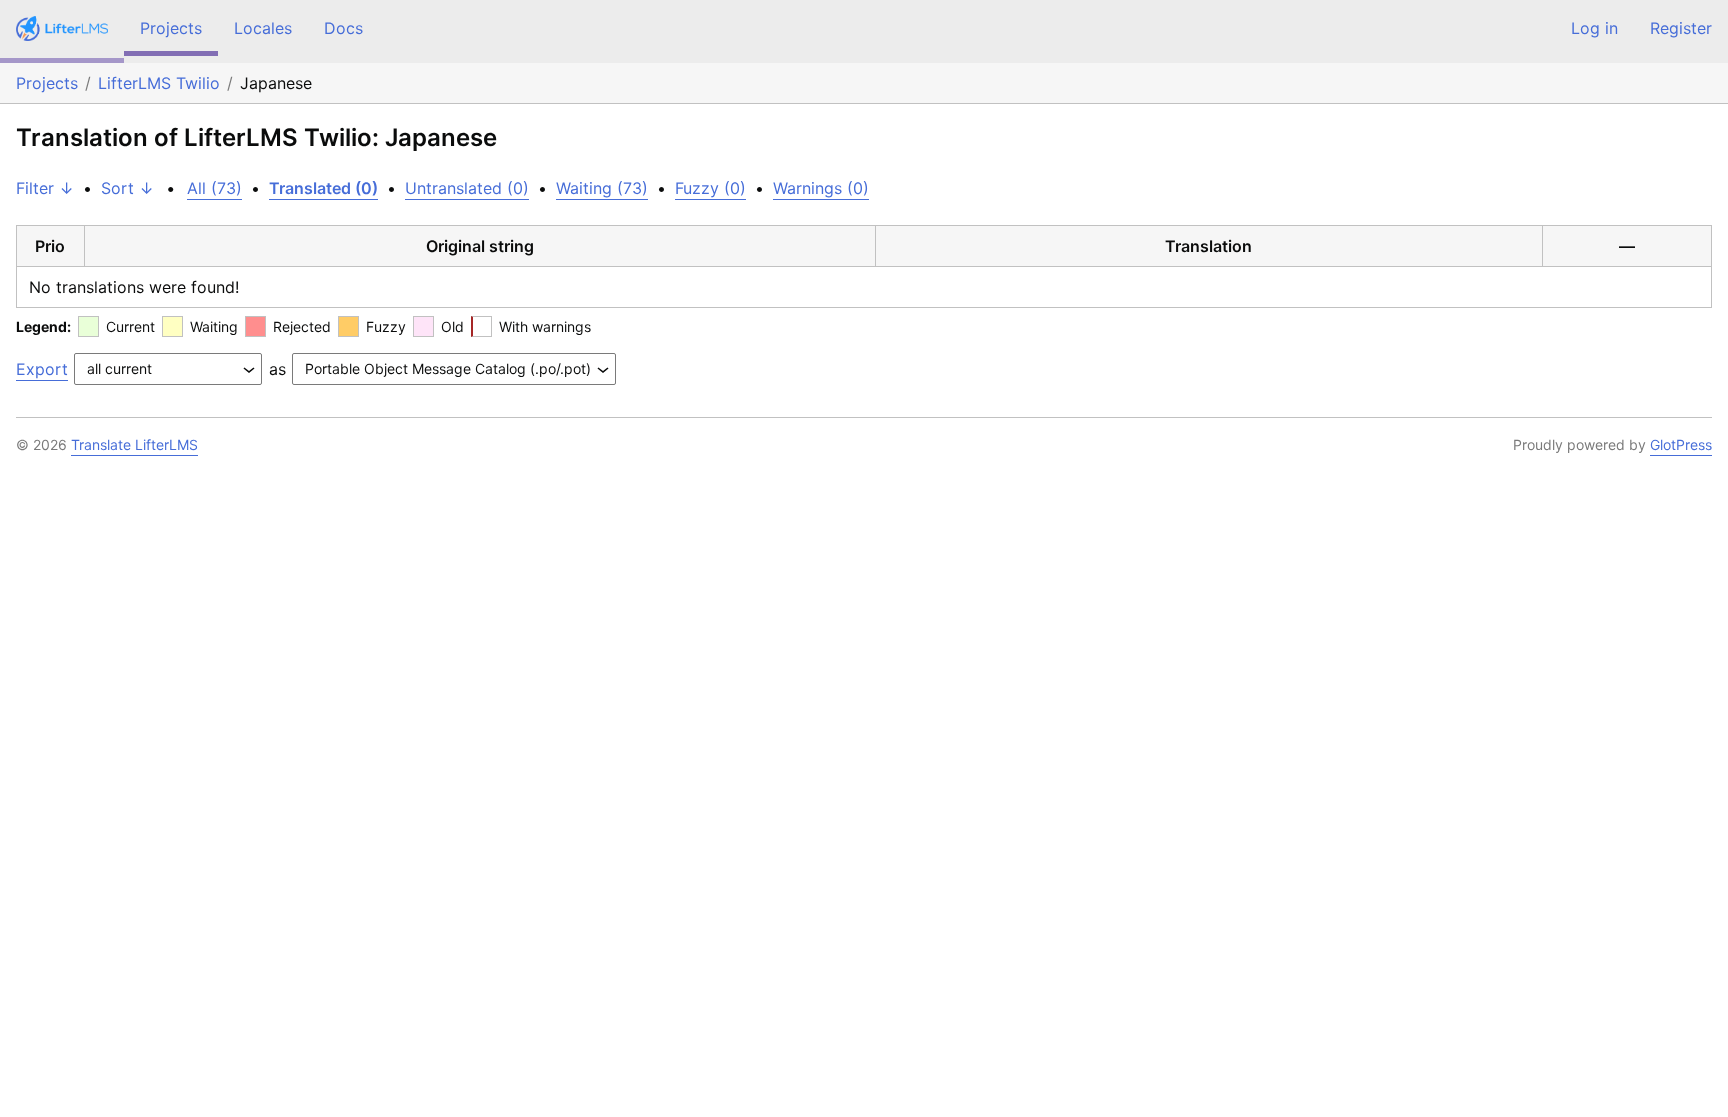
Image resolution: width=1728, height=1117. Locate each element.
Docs (343, 28)
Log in (1594, 28)
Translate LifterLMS (134, 444)
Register (1681, 28)
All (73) (214, 188)
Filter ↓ (45, 188)
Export (42, 369)
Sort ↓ (127, 188)
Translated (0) (323, 188)
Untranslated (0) (467, 188)
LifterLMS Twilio (159, 83)
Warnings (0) (821, 188)
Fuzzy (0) (710, 188)
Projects (171, 28)
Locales (263, 28)
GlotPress (1681, 444)
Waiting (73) (602, 188)
